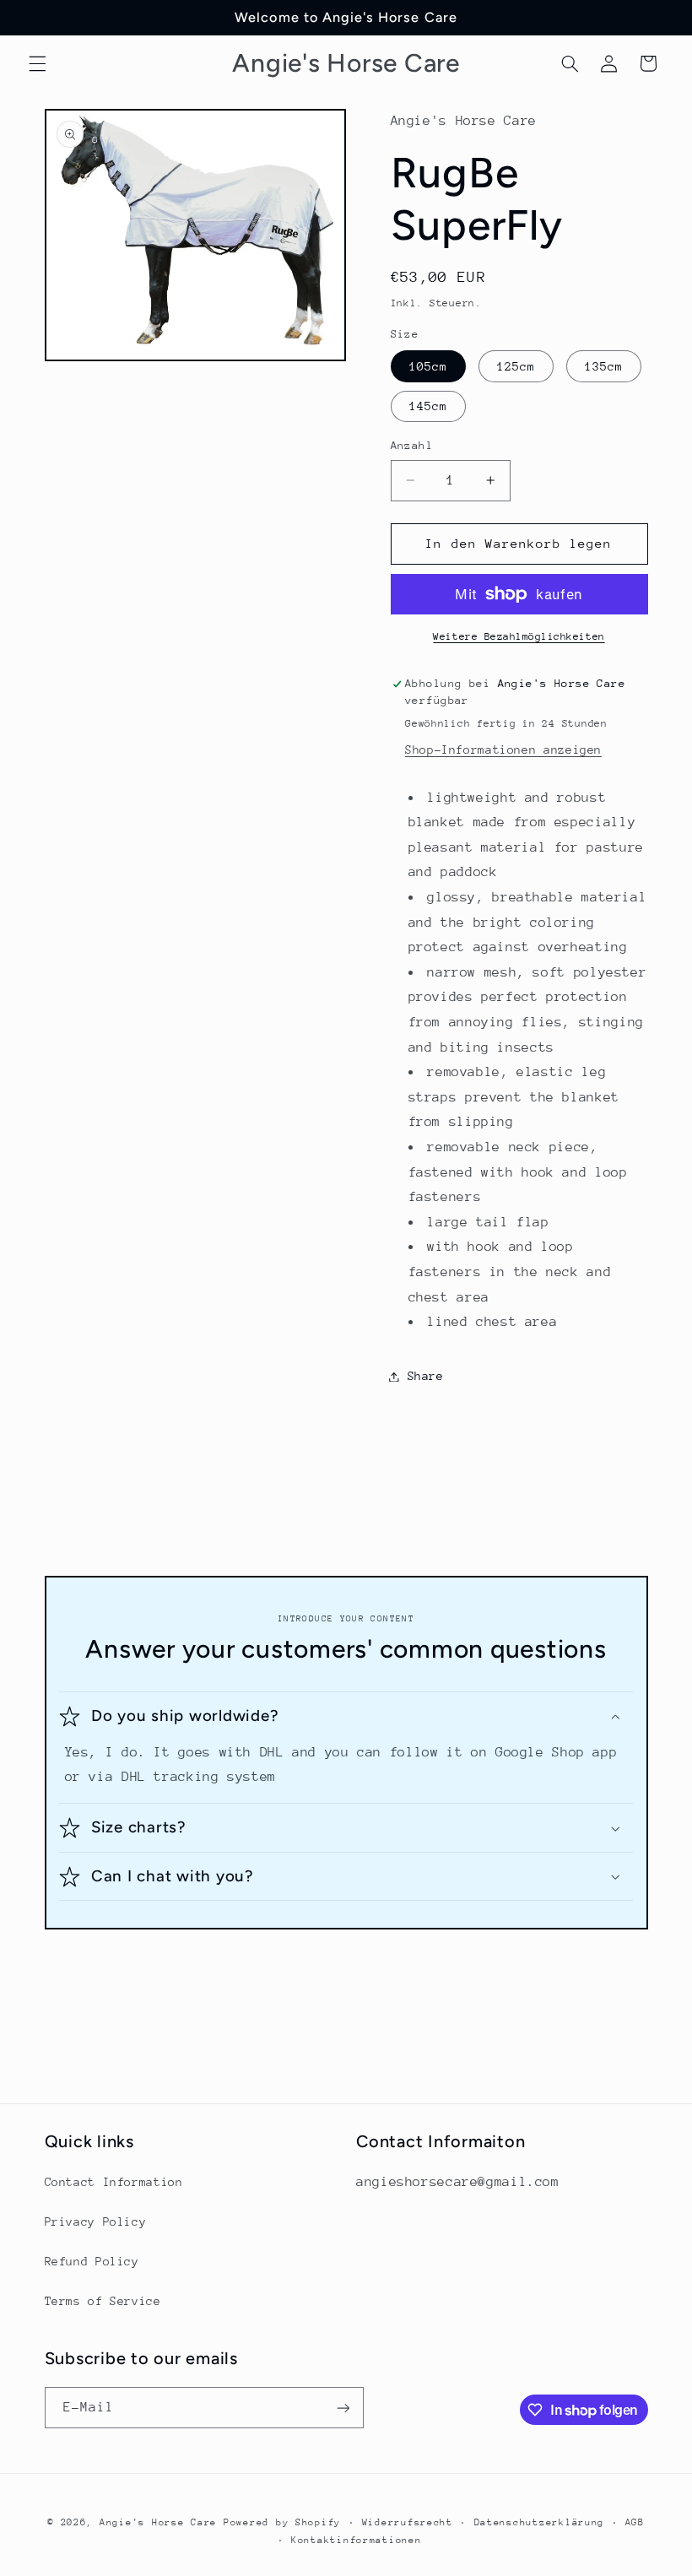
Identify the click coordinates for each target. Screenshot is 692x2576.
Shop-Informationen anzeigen (503, 750)
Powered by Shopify (282, 2522)
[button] (37, 63)
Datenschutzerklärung (540, 2522)
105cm (428, 366)
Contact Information (114, 2182)
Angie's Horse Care (158, 2522)
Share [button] (426, 1376)
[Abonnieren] (343, 2408)
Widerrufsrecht (408, 2522)
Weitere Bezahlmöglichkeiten (519, 636)
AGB (635, 2522)
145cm (428, 406)
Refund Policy (92, 2261)
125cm (516, 366)
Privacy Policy (96, 2222)
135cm (604, 366)
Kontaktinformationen (357, 2540)
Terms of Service (103, 2301)
